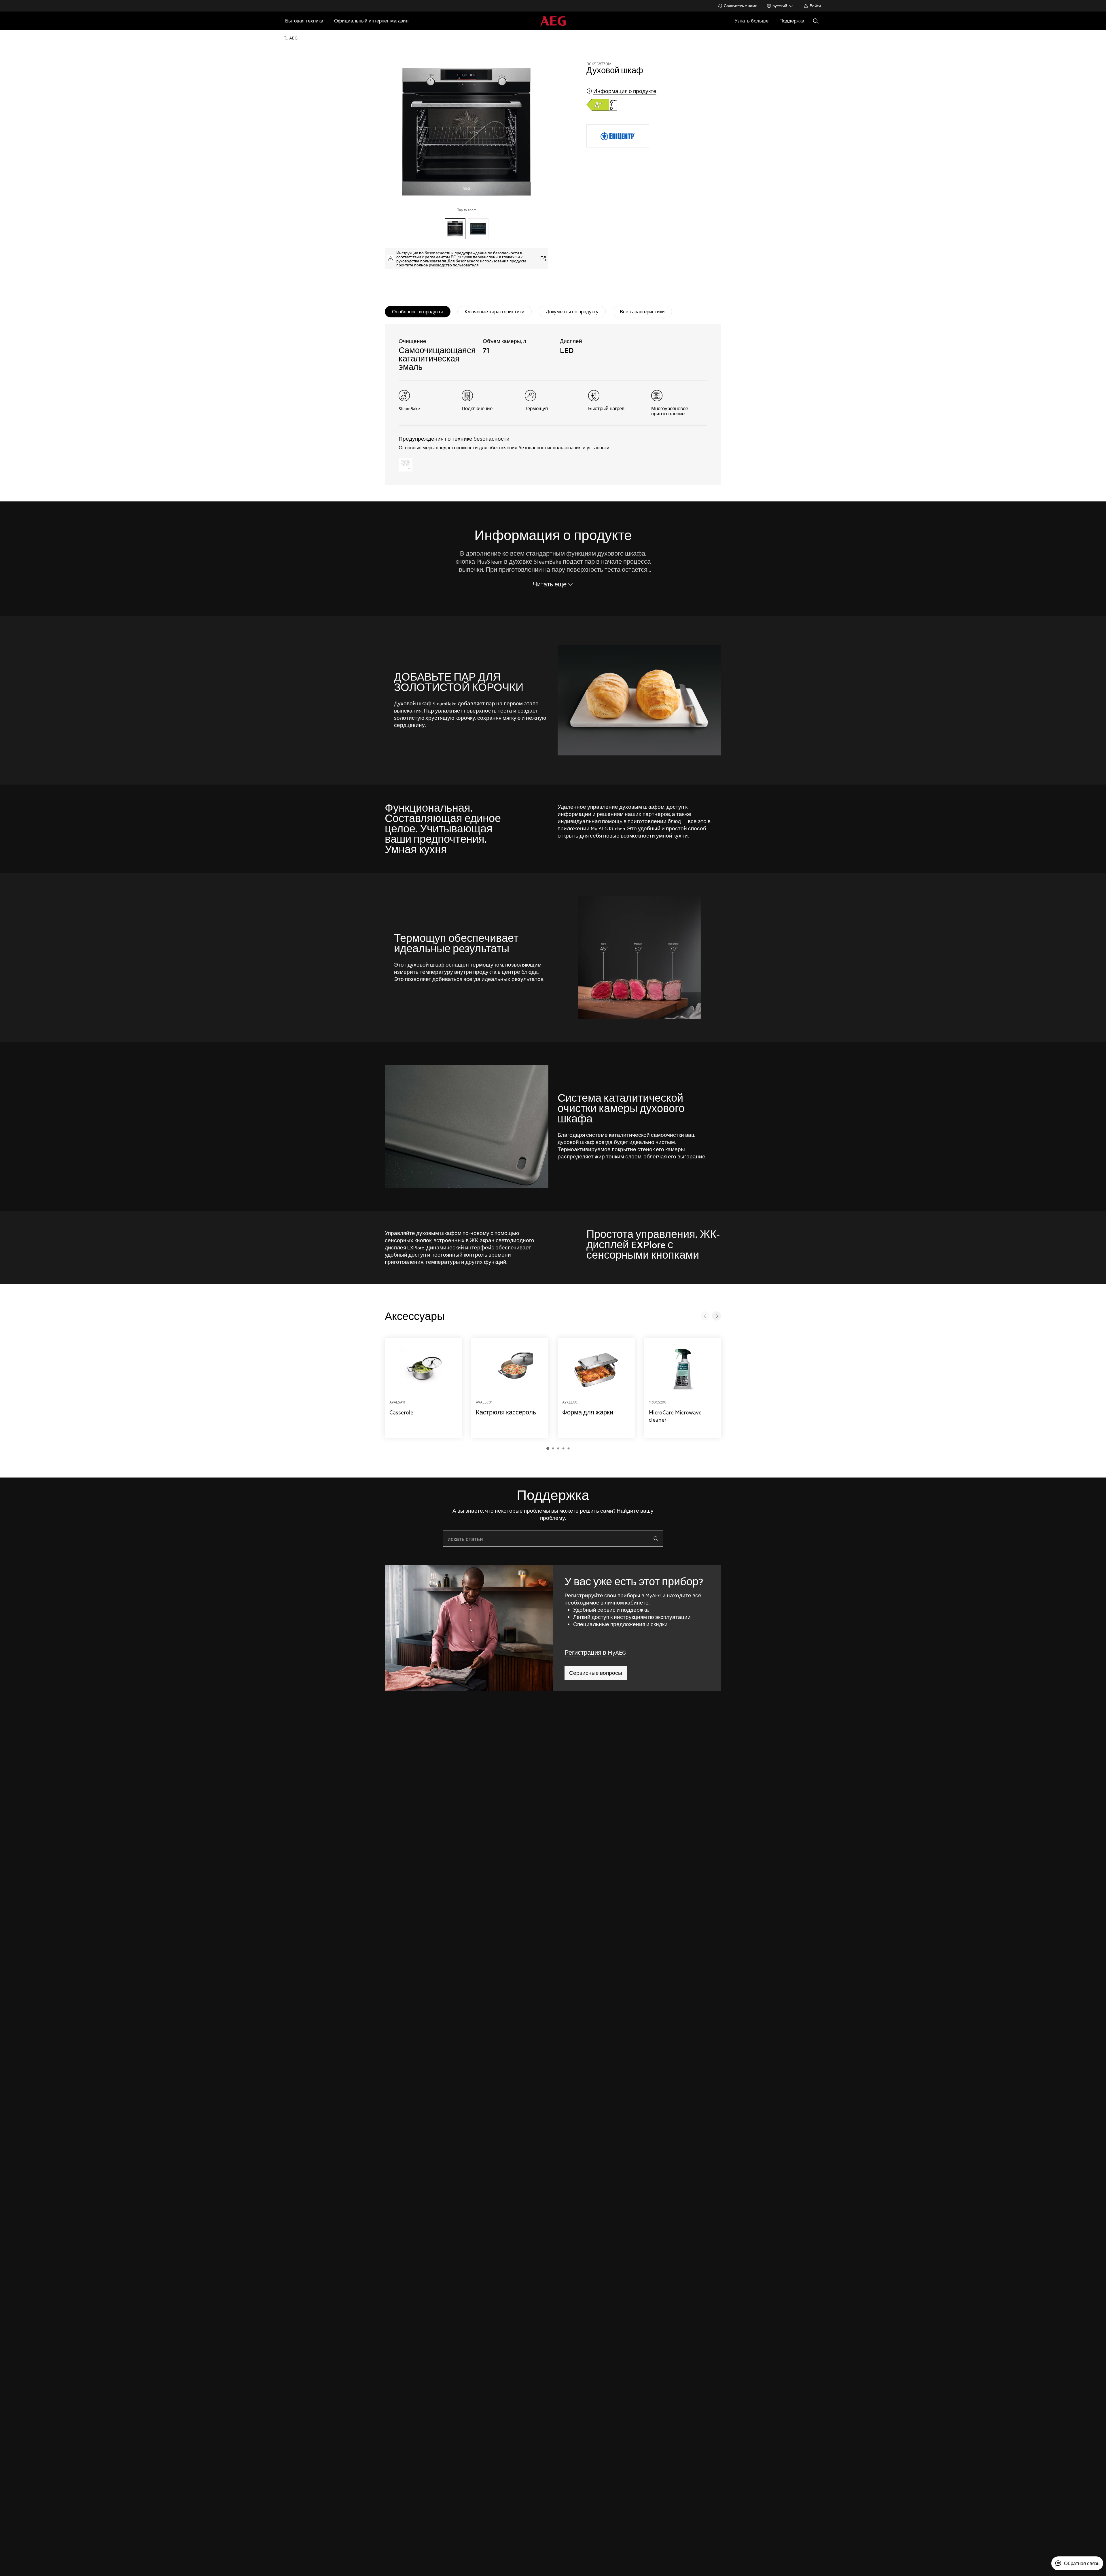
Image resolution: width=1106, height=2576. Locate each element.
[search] (656, 1539)
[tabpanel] (553, 405)
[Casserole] (423, 1388)
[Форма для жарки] (596, 1388)
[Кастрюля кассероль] (510, 1388)
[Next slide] (717, 1316)
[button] (548, 1448)
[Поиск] (816, 21)
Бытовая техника (304, 21)
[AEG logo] (553, 21)
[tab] (418, 312)
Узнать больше (751, 21)
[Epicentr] (618, 136)
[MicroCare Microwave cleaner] (683, 1388)
